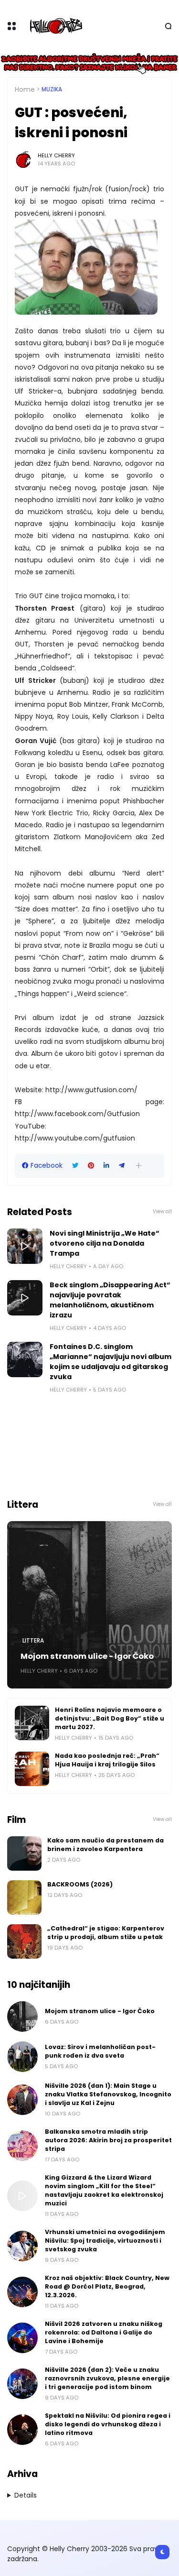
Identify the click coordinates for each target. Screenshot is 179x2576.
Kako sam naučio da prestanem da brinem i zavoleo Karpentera (105, 1845)
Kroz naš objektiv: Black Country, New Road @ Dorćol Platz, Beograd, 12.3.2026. (107, 2286)
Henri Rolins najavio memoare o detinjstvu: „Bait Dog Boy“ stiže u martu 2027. (110, 1718)
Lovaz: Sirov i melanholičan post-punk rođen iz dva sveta (100, 2051)
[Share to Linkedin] (106, 1166)
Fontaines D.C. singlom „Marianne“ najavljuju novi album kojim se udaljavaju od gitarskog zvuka (111, 1362)
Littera (33, 1641)
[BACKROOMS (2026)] (24, 1897)
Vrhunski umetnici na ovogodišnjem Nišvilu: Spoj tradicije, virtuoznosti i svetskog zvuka (105, 2241)
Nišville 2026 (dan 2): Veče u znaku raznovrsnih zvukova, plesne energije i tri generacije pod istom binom (107, 2378)
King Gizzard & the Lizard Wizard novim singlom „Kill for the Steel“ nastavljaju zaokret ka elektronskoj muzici (104, 2190)
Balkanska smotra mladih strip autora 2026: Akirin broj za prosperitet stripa (108, 2140)
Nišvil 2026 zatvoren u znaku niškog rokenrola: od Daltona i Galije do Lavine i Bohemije (104, 2332)
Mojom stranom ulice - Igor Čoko (87, 1656)
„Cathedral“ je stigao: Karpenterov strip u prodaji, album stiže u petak (106, 1933)
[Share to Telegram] (122, 1166)
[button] (139, 1166)
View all (162, 1211)
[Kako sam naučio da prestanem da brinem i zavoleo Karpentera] (24, 1853)
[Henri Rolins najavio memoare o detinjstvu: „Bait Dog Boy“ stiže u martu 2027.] (32, 1723)
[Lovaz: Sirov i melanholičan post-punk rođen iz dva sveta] (22, 2057)
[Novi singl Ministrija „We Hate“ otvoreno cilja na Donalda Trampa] (25, 1246)
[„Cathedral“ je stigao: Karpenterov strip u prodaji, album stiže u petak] (24, 1941)
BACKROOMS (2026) (80, 1884)
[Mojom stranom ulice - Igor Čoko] (89, 1605)
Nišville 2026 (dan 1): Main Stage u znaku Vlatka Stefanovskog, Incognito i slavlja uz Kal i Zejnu (108, 2094)
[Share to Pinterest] (91, 1166)
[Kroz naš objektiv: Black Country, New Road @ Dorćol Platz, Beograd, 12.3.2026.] (22, 2292)
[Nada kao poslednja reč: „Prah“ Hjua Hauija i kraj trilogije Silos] (32, 1769)
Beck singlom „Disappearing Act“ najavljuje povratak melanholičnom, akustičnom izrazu (110, 1300)
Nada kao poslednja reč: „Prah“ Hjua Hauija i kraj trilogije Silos (107, 1760)
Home (25, 89)
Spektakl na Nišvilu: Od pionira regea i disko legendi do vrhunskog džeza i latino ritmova (108, 2424)
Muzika (52, 89)
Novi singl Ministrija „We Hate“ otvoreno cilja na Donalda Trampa (105, 1243)
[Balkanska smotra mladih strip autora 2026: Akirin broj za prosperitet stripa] (22, 2146)
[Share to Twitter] (75, 1166)
